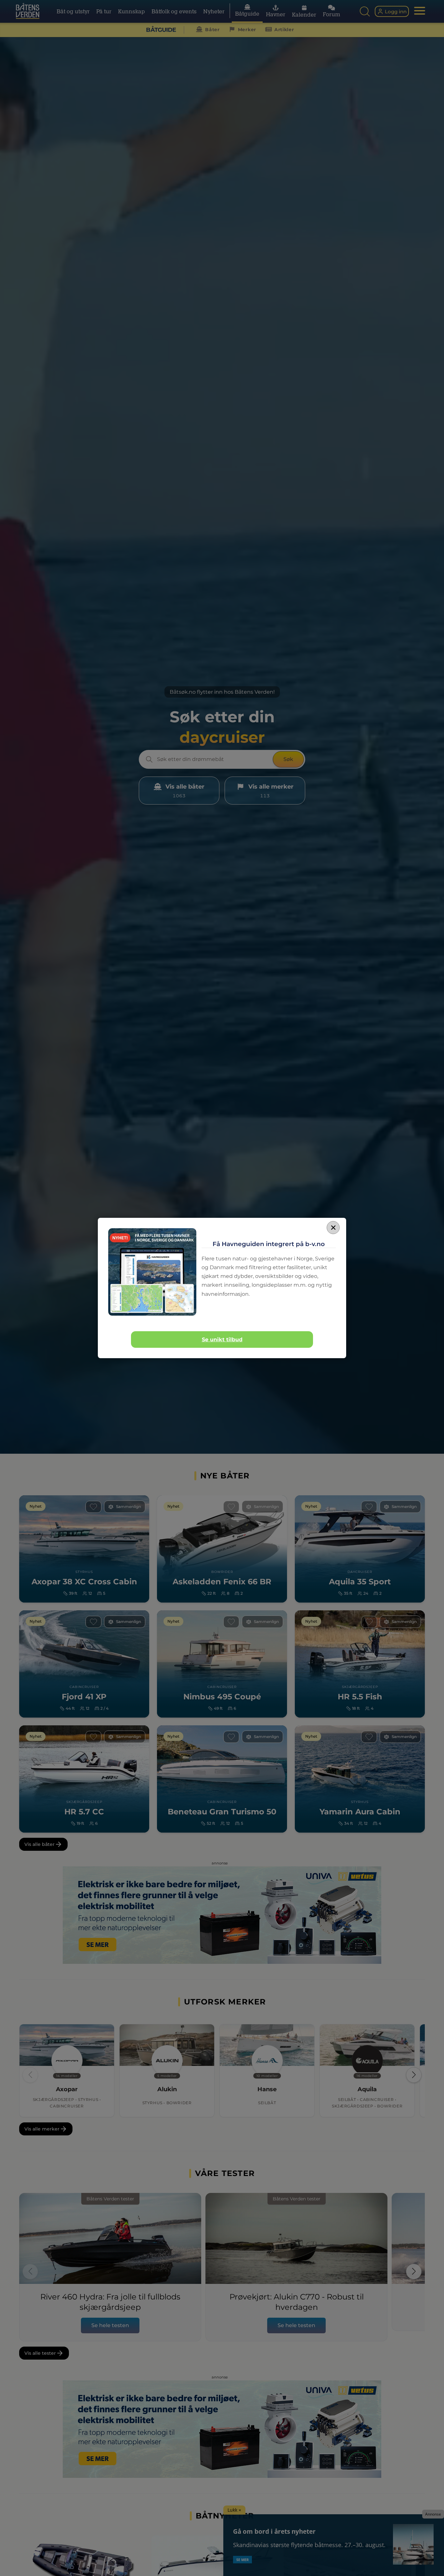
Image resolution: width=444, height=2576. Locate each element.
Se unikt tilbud (222, 1340)
